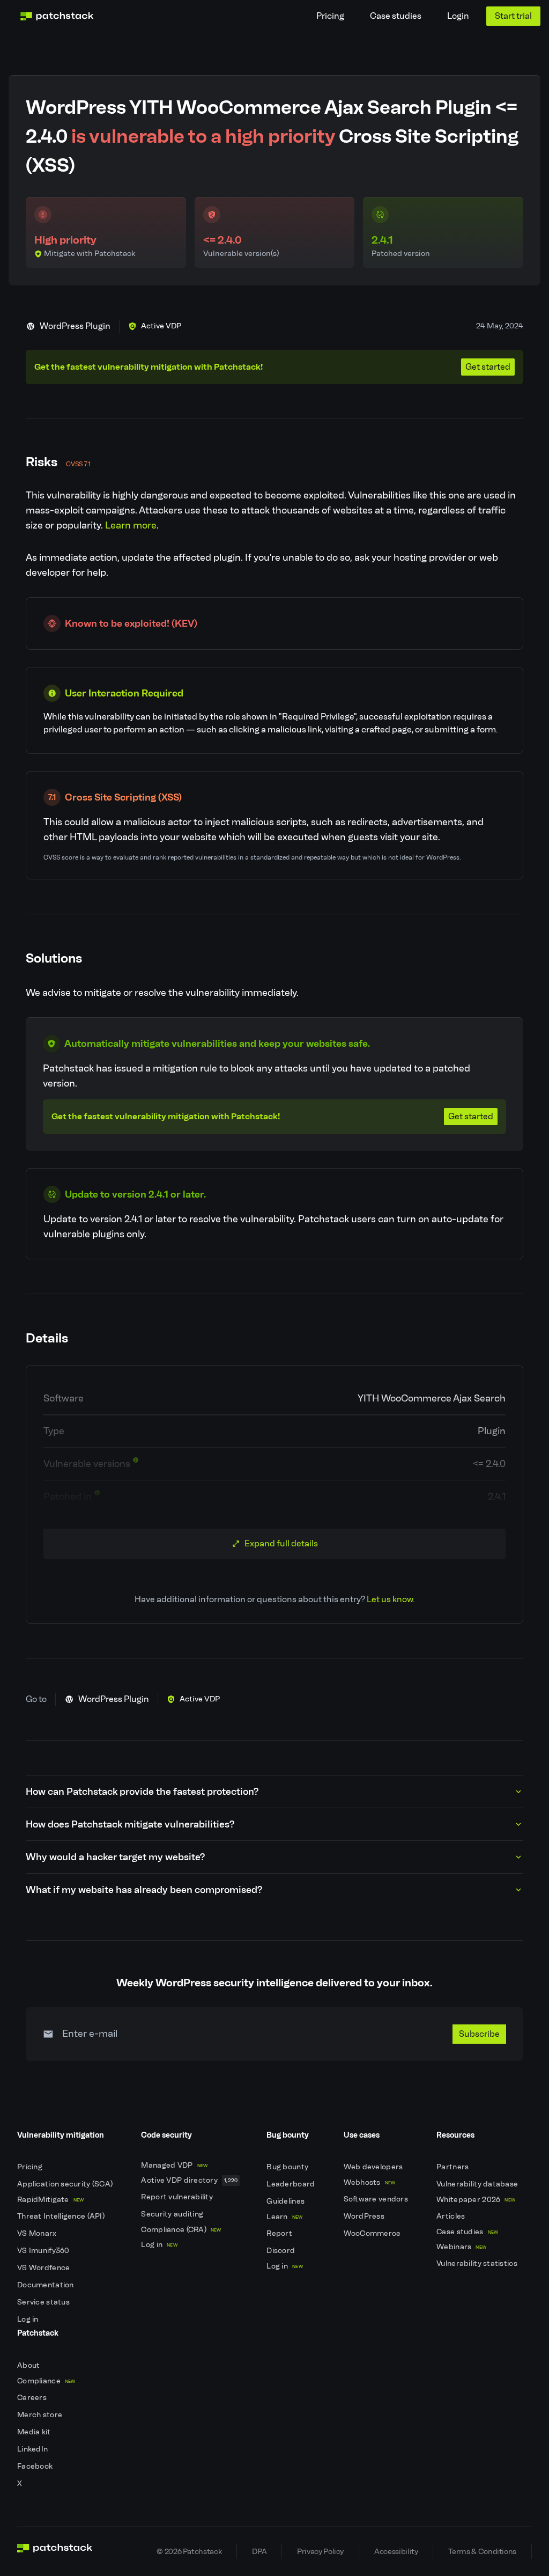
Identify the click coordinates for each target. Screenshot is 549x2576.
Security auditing (173, 2214)
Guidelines (286, 2201)
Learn (284, 2217)
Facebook (36, 2466)
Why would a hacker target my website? (115, 1857)
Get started (488, 367)
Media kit (35, 2432)
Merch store (40, 2415)
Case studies (396, 16)
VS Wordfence (44, 2268)
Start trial (513, 16)
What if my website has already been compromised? (144, 1890)
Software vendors (377, 2199)
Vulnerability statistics (478, 2263)
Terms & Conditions (482, 2551)
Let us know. (391, 1599)
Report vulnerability (178, 2197)
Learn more (131, 525)
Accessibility (396, 2551)
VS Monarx (38, 2233)
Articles (452, 2216)
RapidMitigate (50, 2200)
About (29, 2365)
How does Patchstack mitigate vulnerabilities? (130, 1824)
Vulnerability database (478, 2184)
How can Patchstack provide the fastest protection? (142, 1792)
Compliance (46, 2381)
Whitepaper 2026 (476, 2200)
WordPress (365, 2216)
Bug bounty (288, 2167)
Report (280, 2233)
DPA (259, 2551)
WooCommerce (373, 2233)
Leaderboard (291, 2184)
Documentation (46, 2285)
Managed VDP (174, 2165)
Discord (281, 2251)
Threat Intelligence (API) (62, 2216)
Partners (454, 2167)
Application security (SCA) (66, 2184)
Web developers (374, 2167)
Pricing (330, 16)
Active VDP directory (189, 2180)
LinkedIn (34, 2449)
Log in (29, 2319)
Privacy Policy (320, 2551)
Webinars (461, 2247)
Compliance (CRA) (181, 2230)
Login (458, 16)
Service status (44, 2302)
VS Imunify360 (44, 2251)
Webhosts (370, 2182)
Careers (33, 2398)
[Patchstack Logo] (57, 16)
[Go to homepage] (55, 2551)
